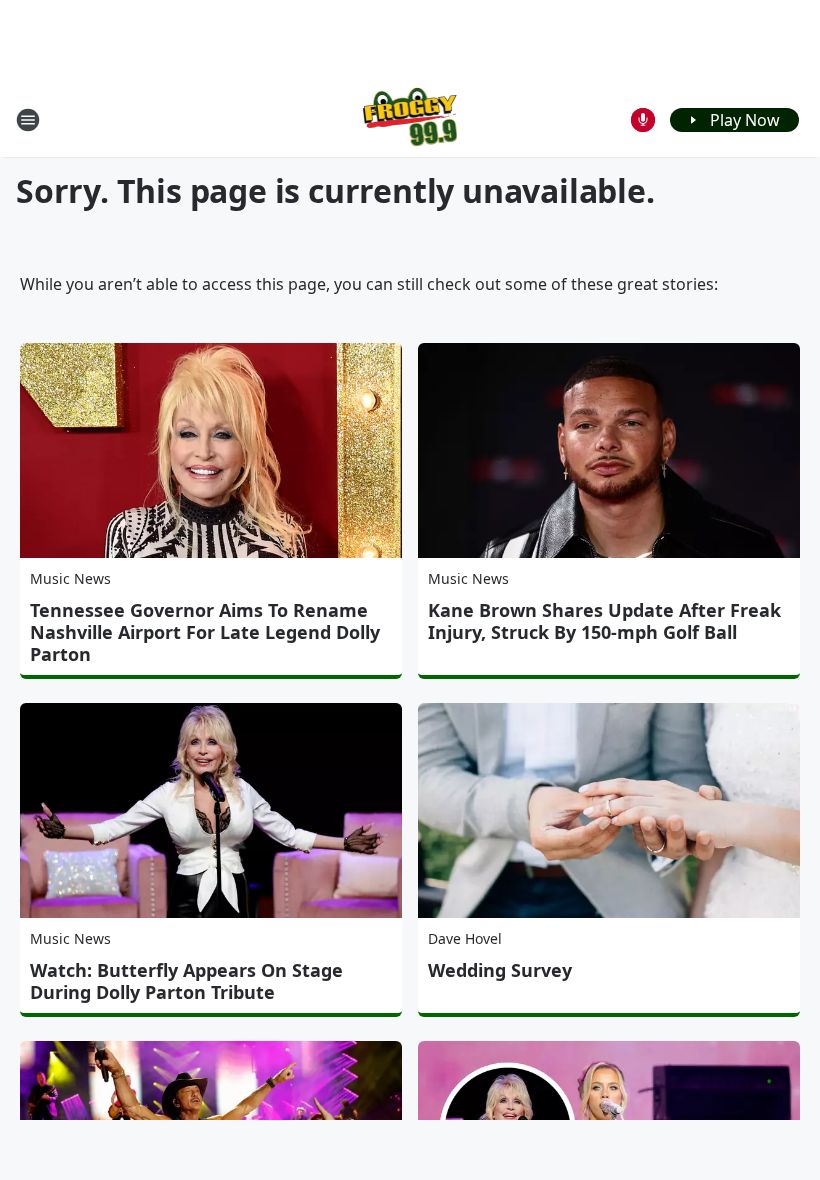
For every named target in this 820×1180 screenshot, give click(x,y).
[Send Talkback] (643, 120)
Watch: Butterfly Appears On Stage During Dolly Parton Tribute (186, 981)
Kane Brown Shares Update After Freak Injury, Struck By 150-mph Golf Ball (604, 621)
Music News (70, 578)
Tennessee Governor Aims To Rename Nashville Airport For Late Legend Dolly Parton (205, 632)
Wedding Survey (500, 970)
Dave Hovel (465, 938)
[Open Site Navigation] (28, 120)
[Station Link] (410, 119)
